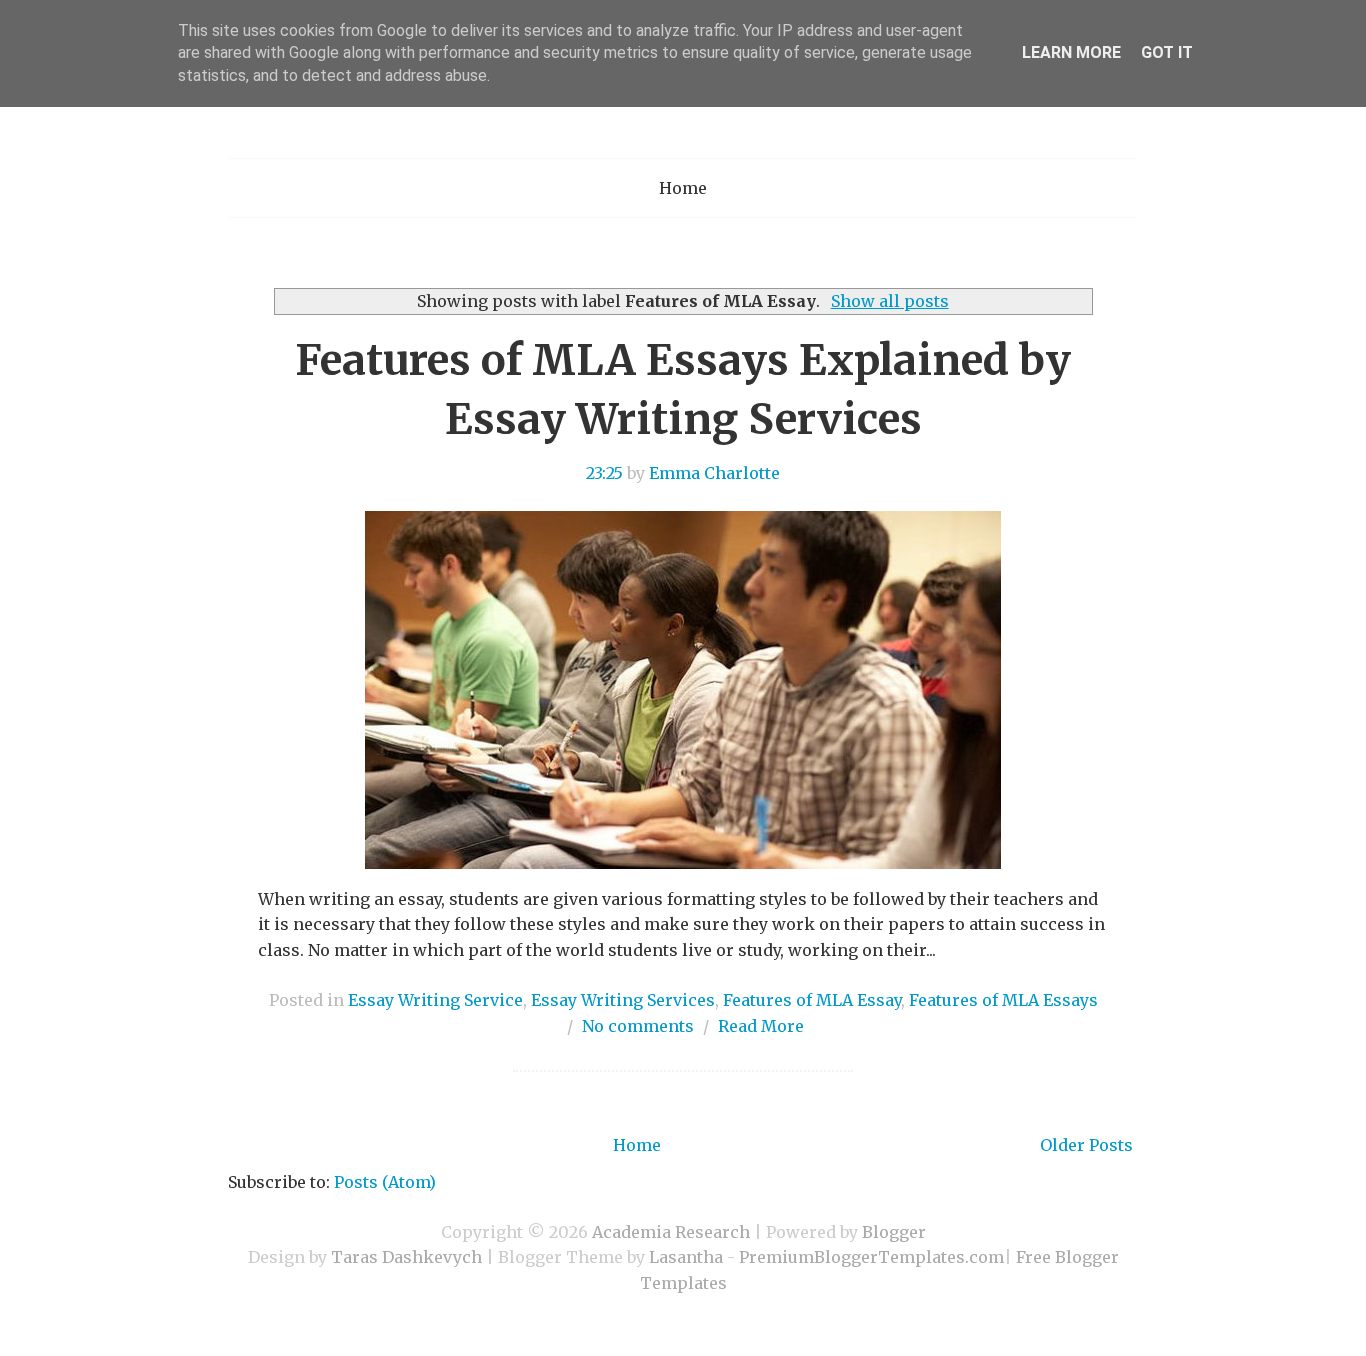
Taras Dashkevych (406, 1257)
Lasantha (686, 1257)
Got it (1167, 52)
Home (683, 188)
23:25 (604, 473)
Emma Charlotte (714, 473)
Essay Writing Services (623, 1000)
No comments (638, 1026)
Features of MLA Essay (812, 1000)
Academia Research (671, 1232)
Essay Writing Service (435, 1000)
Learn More (1071, 52)
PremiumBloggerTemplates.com (871, 1257)
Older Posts (1086, 1145)
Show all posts (889, 301)
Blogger (894, 1232)
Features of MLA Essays (1003, 1000)
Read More (761, 1026)
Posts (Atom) (385, 1182)
